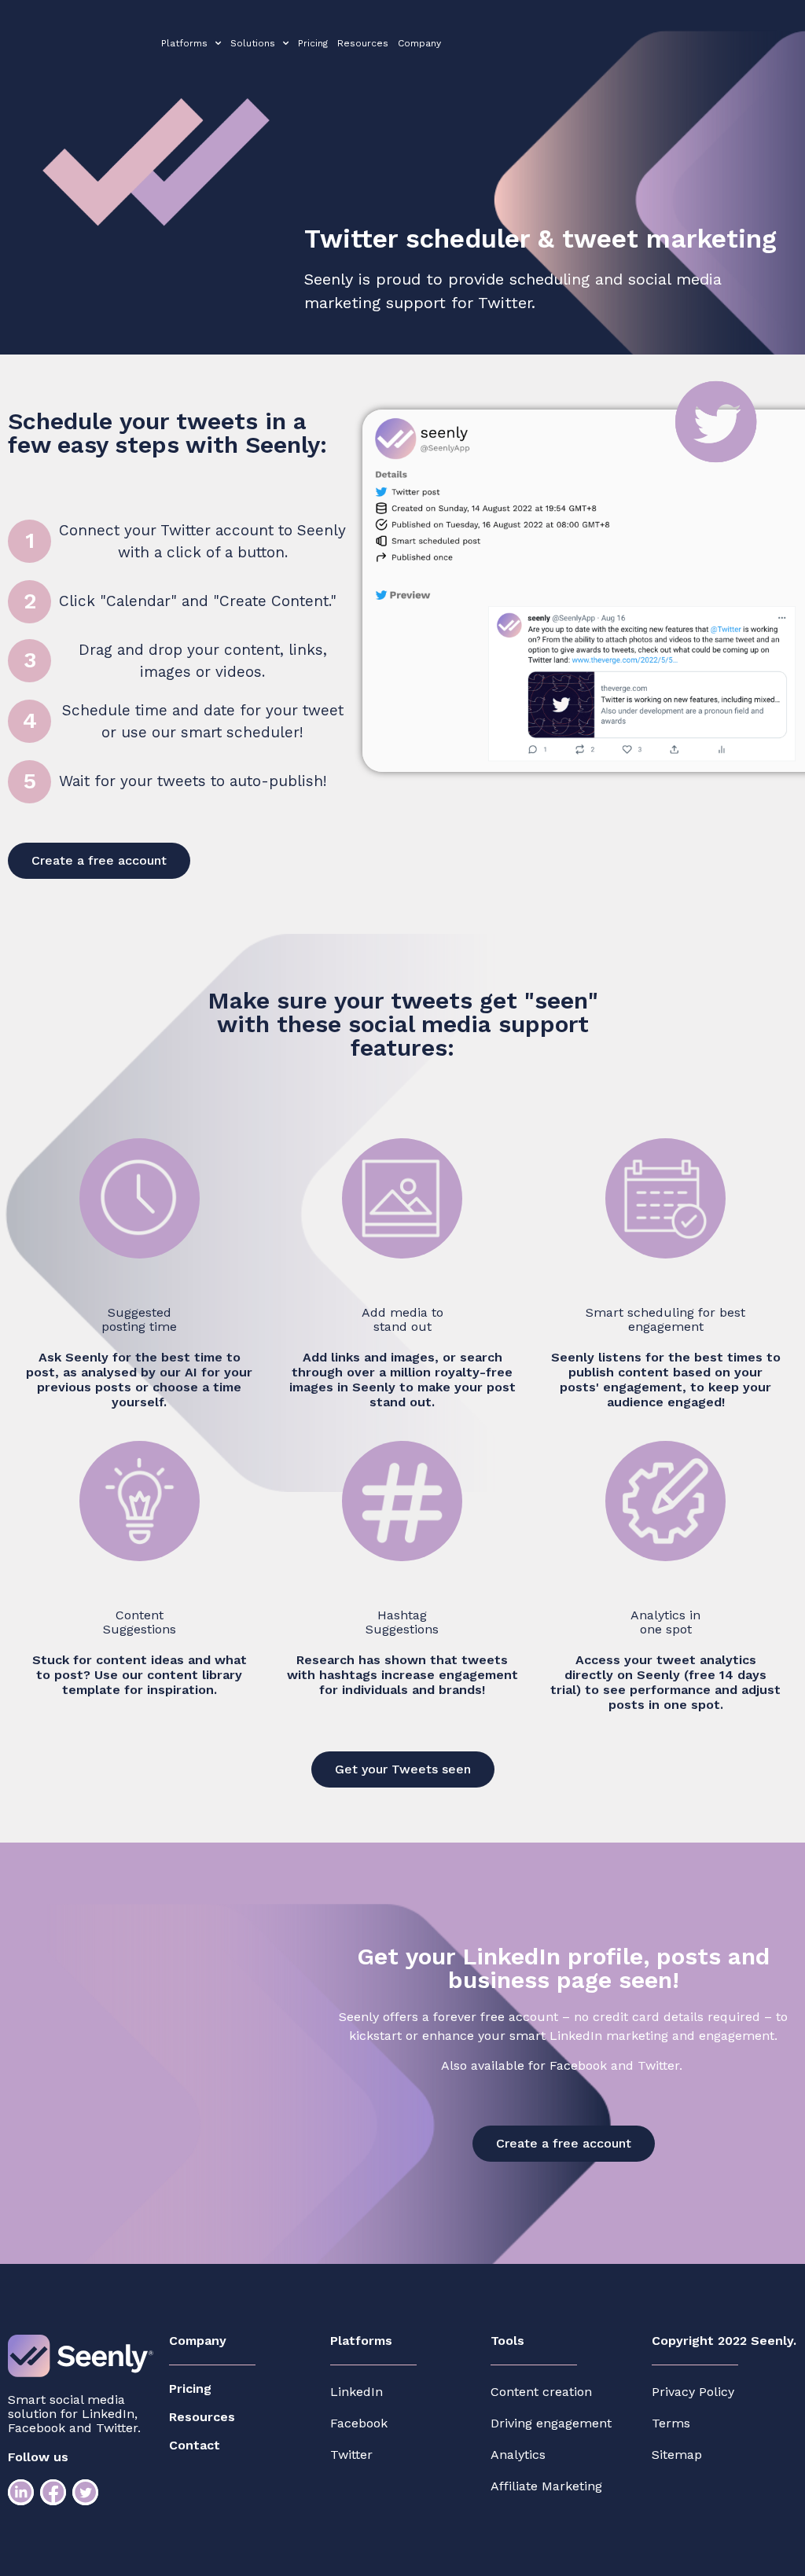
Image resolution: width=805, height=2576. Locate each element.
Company (419, 43)
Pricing (313, 43)
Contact (195, 2445)
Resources (363, 43)
